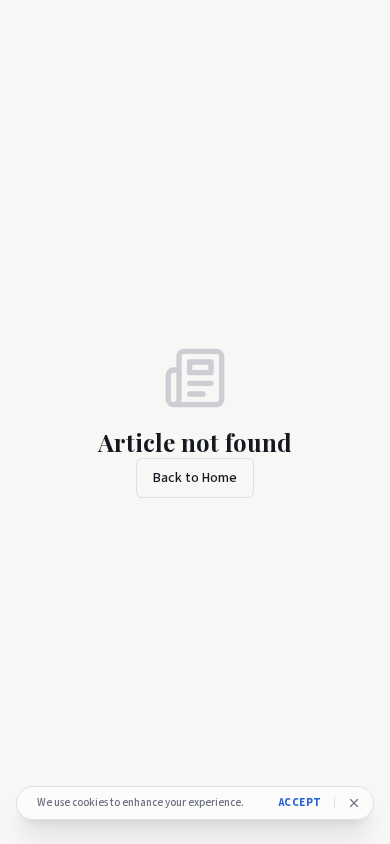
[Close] (354, 803)
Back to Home (195, 478)
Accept (300, 802)
